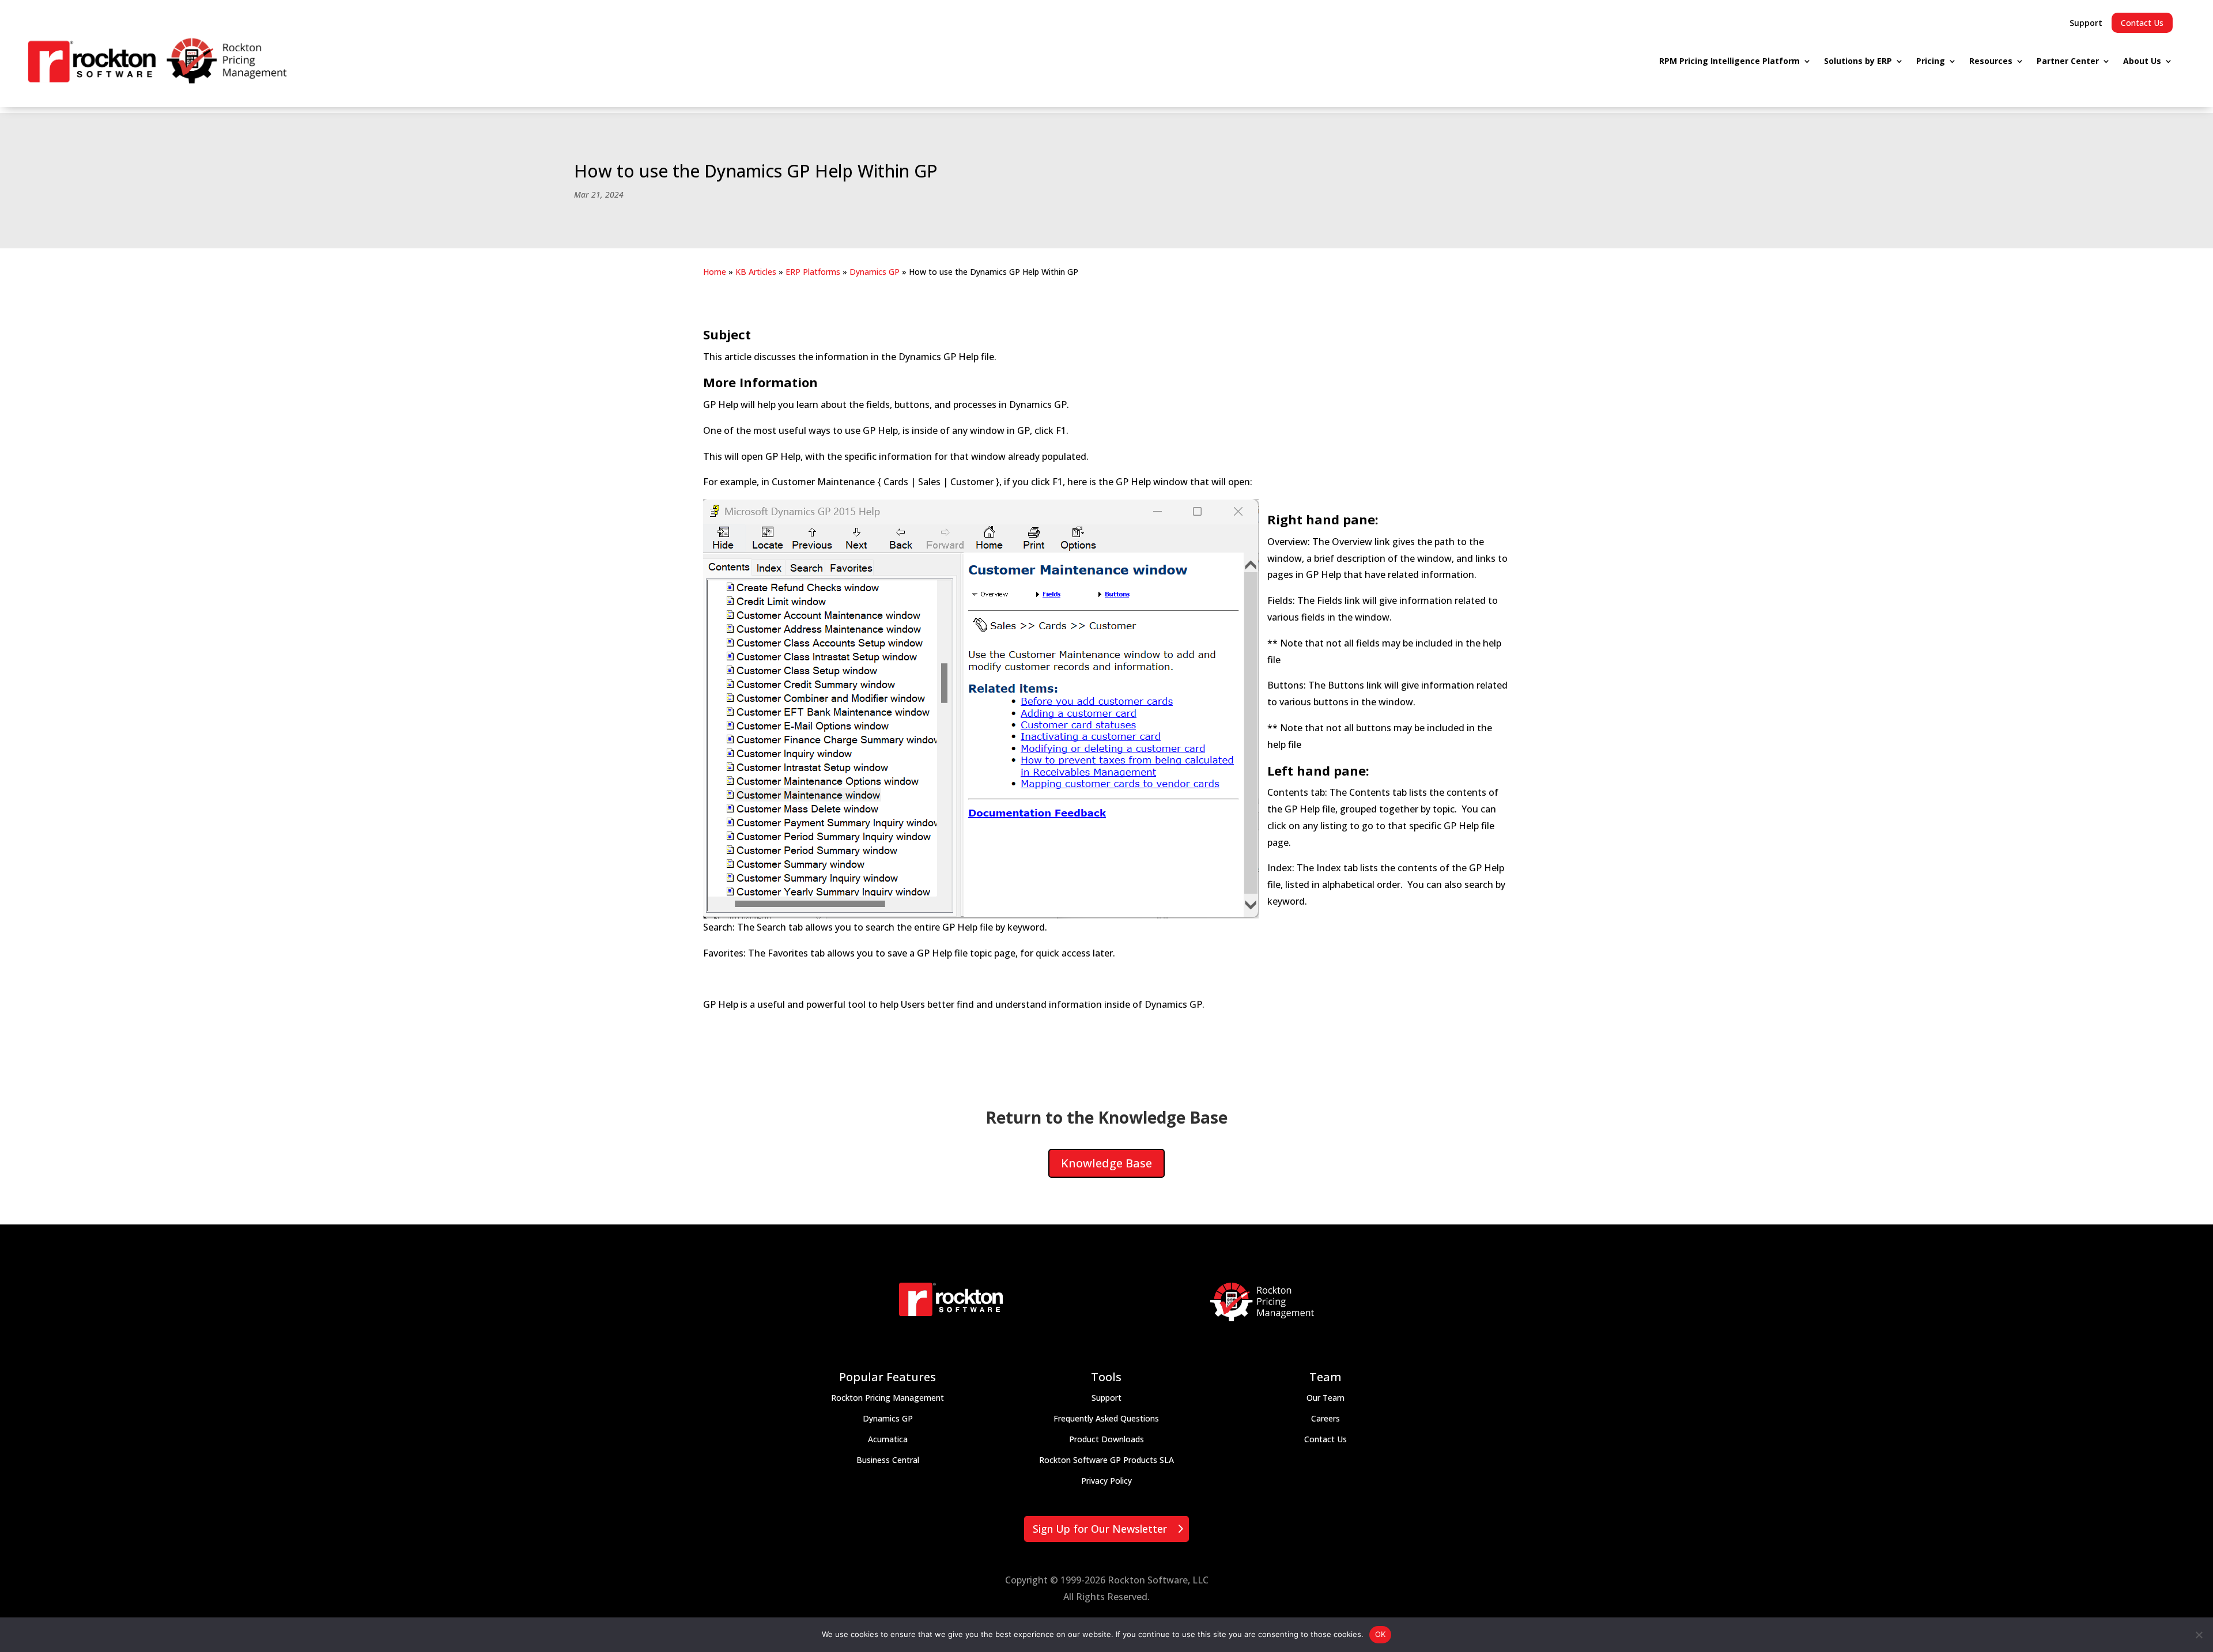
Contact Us (2142, 23)
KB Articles (756, 272)
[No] (2199, 1635)
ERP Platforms (813, 272)
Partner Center (2068, 61)
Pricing (1931, 61)
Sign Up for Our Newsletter (1100, 1529)
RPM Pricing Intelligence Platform (1729, 61)
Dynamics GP (875, 272)
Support (2086, 23)
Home (715, 272)
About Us (2142, 61)
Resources (1991, 61)
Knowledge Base (1106, 1163)
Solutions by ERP (1858, 61)
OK (1381, 1634)
